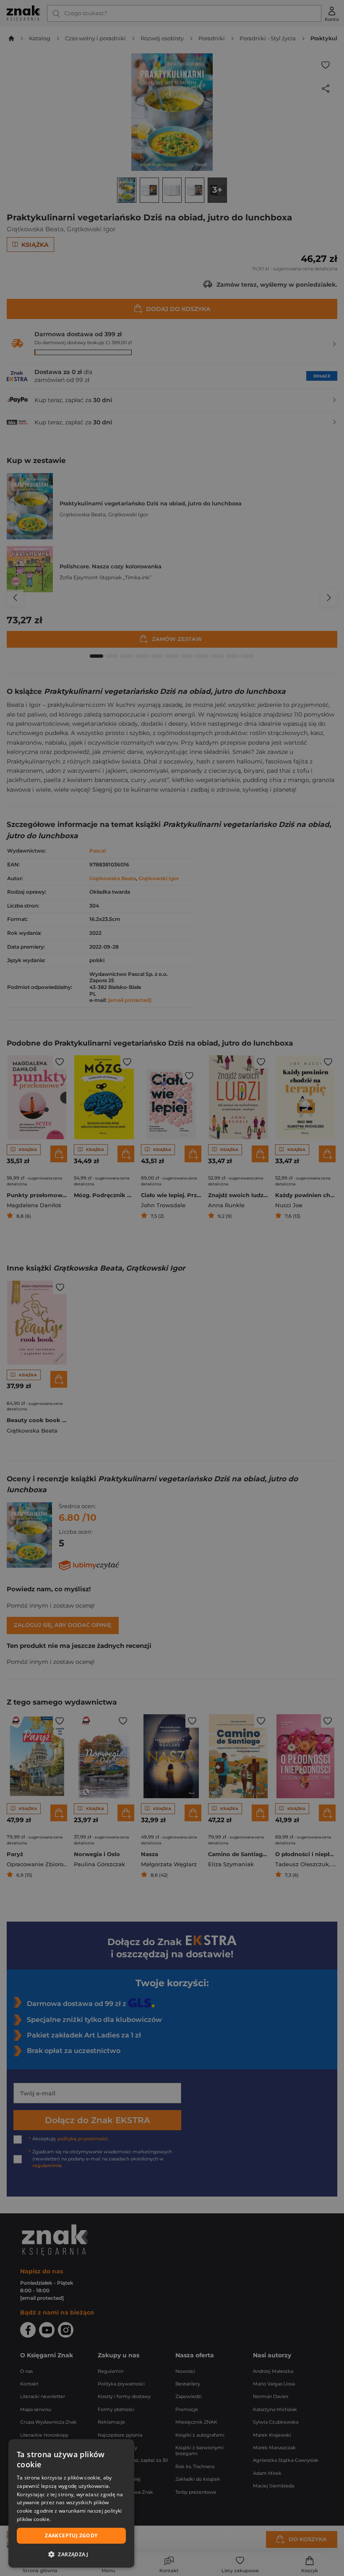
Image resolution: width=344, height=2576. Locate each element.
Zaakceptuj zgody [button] (71, 2535)
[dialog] (71, 2503)
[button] (71, 2554)
